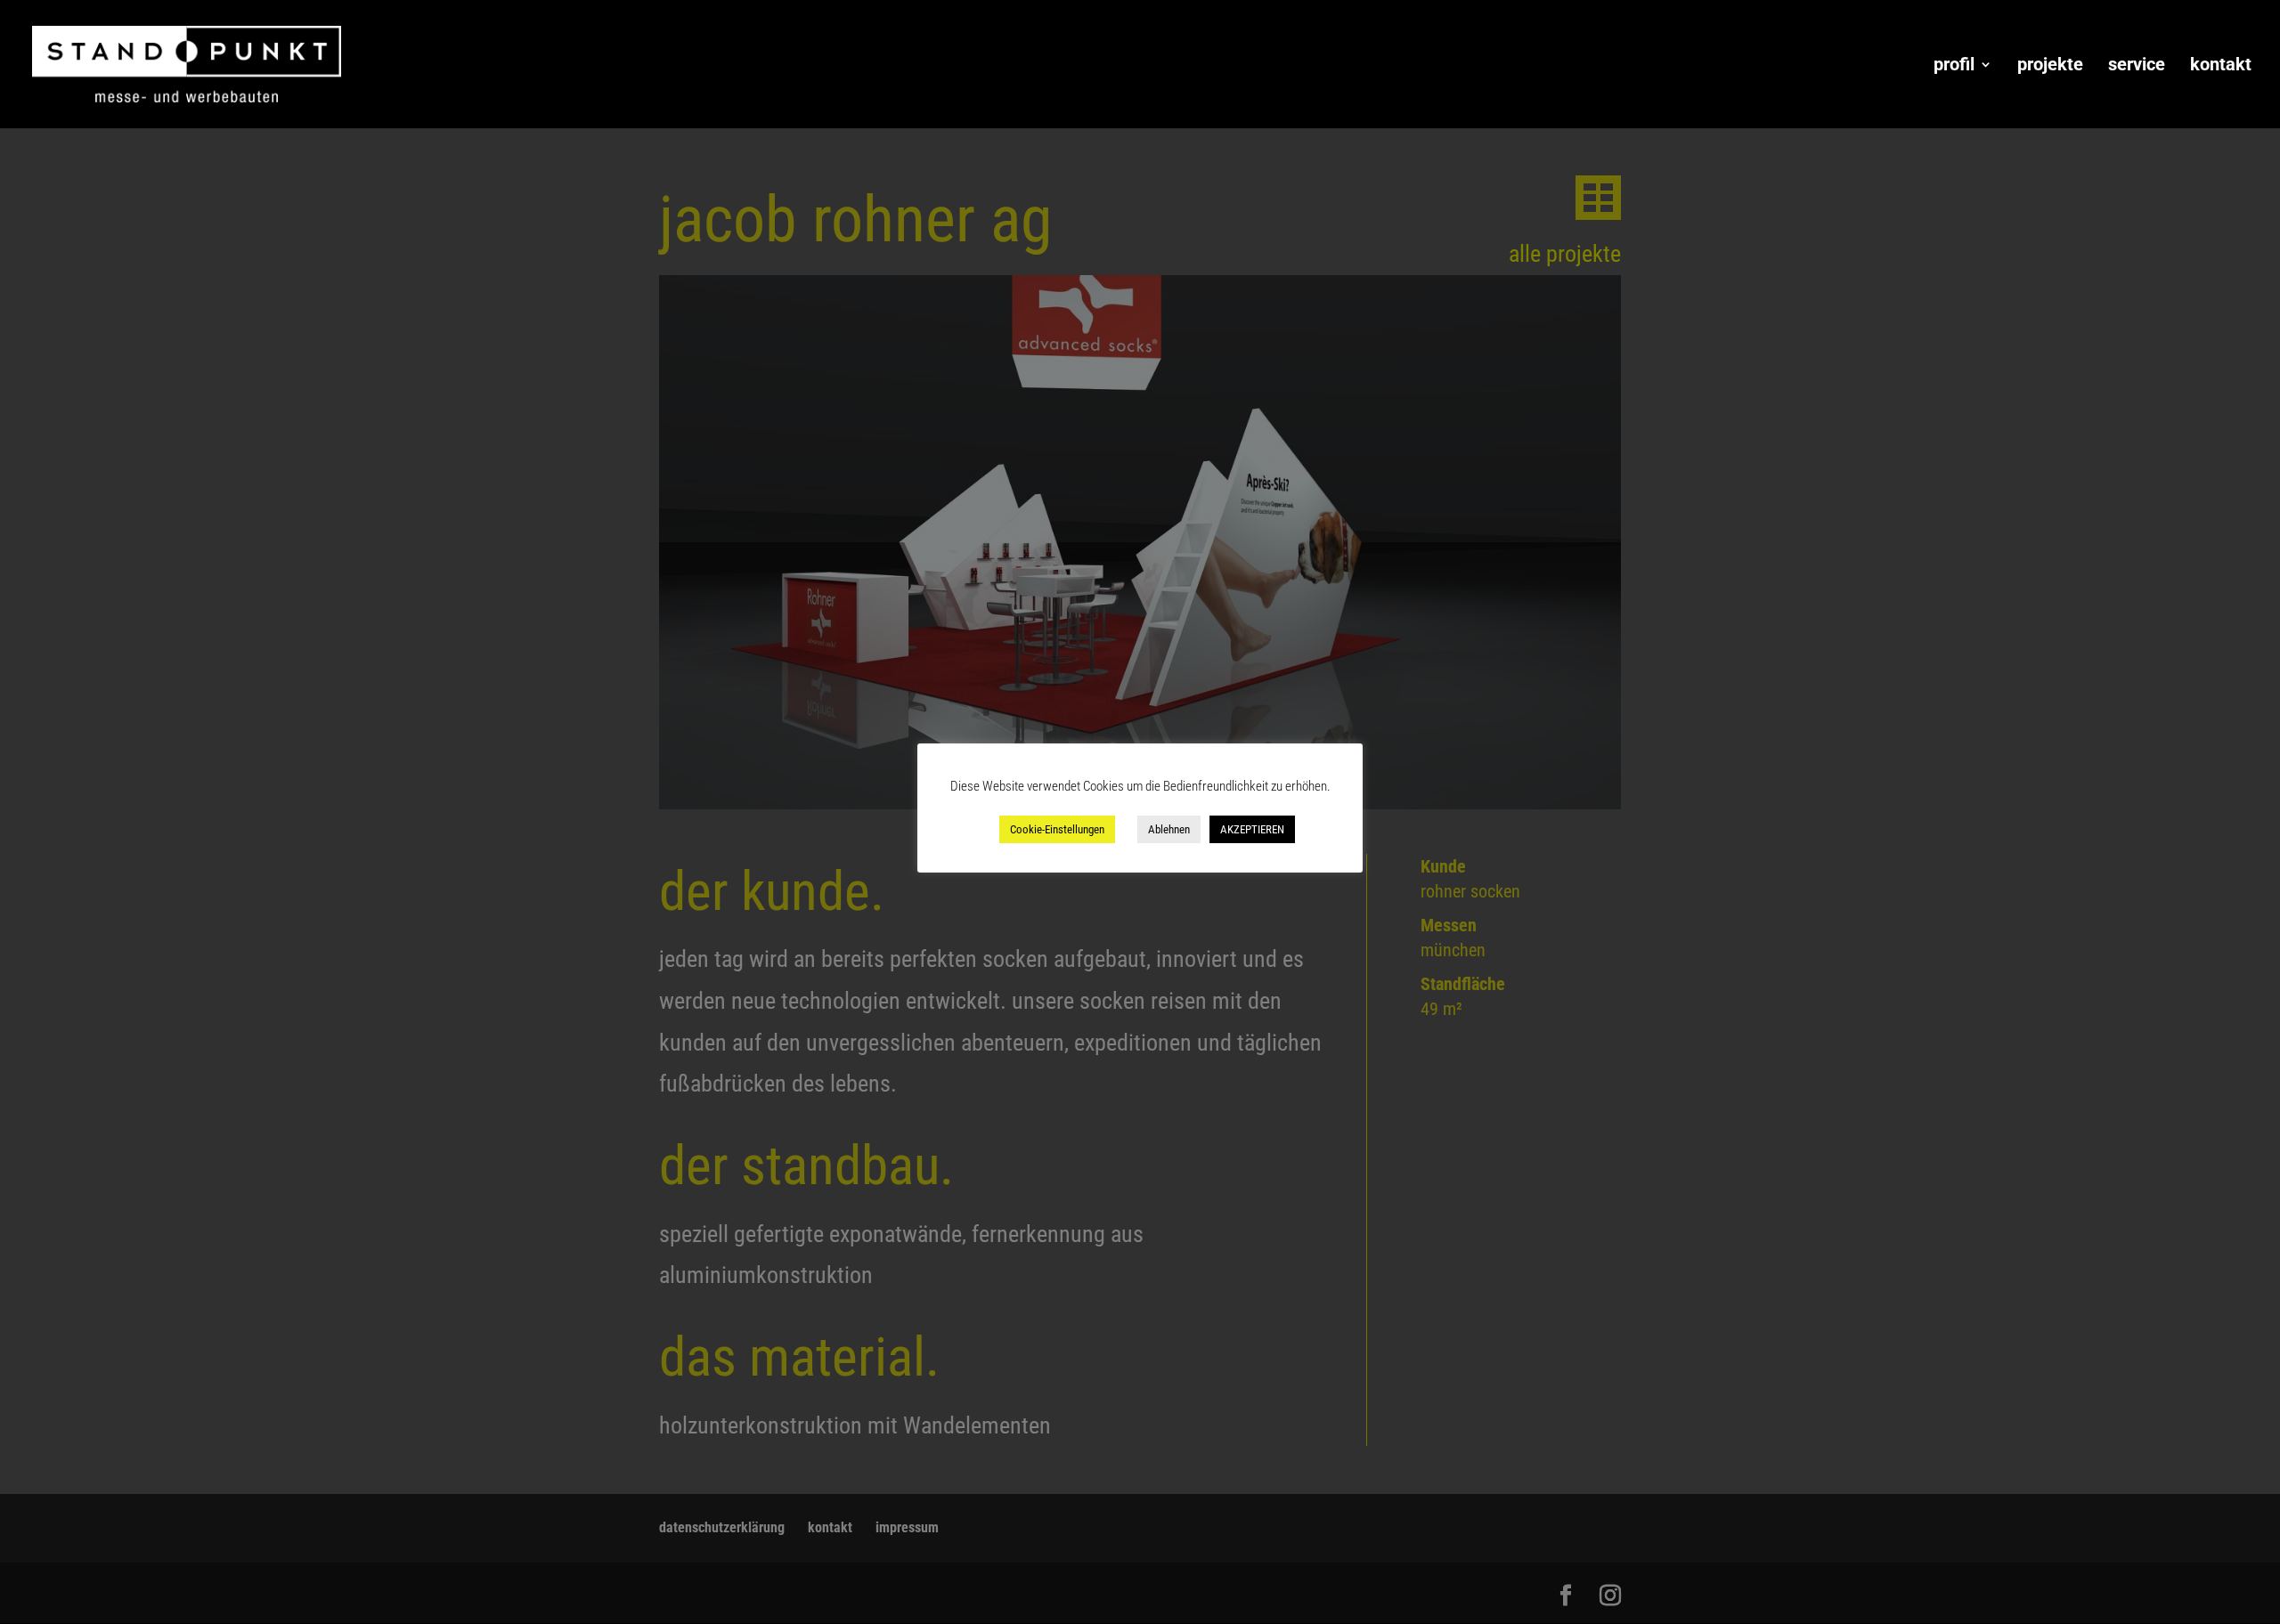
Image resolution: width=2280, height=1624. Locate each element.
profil (1954, 66)
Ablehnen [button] (1169, 829)
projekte (2050, 66)
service (2137, 66)
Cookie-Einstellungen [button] (1057, 829)
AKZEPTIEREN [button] (1252, 829)
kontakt (2221, 66)
